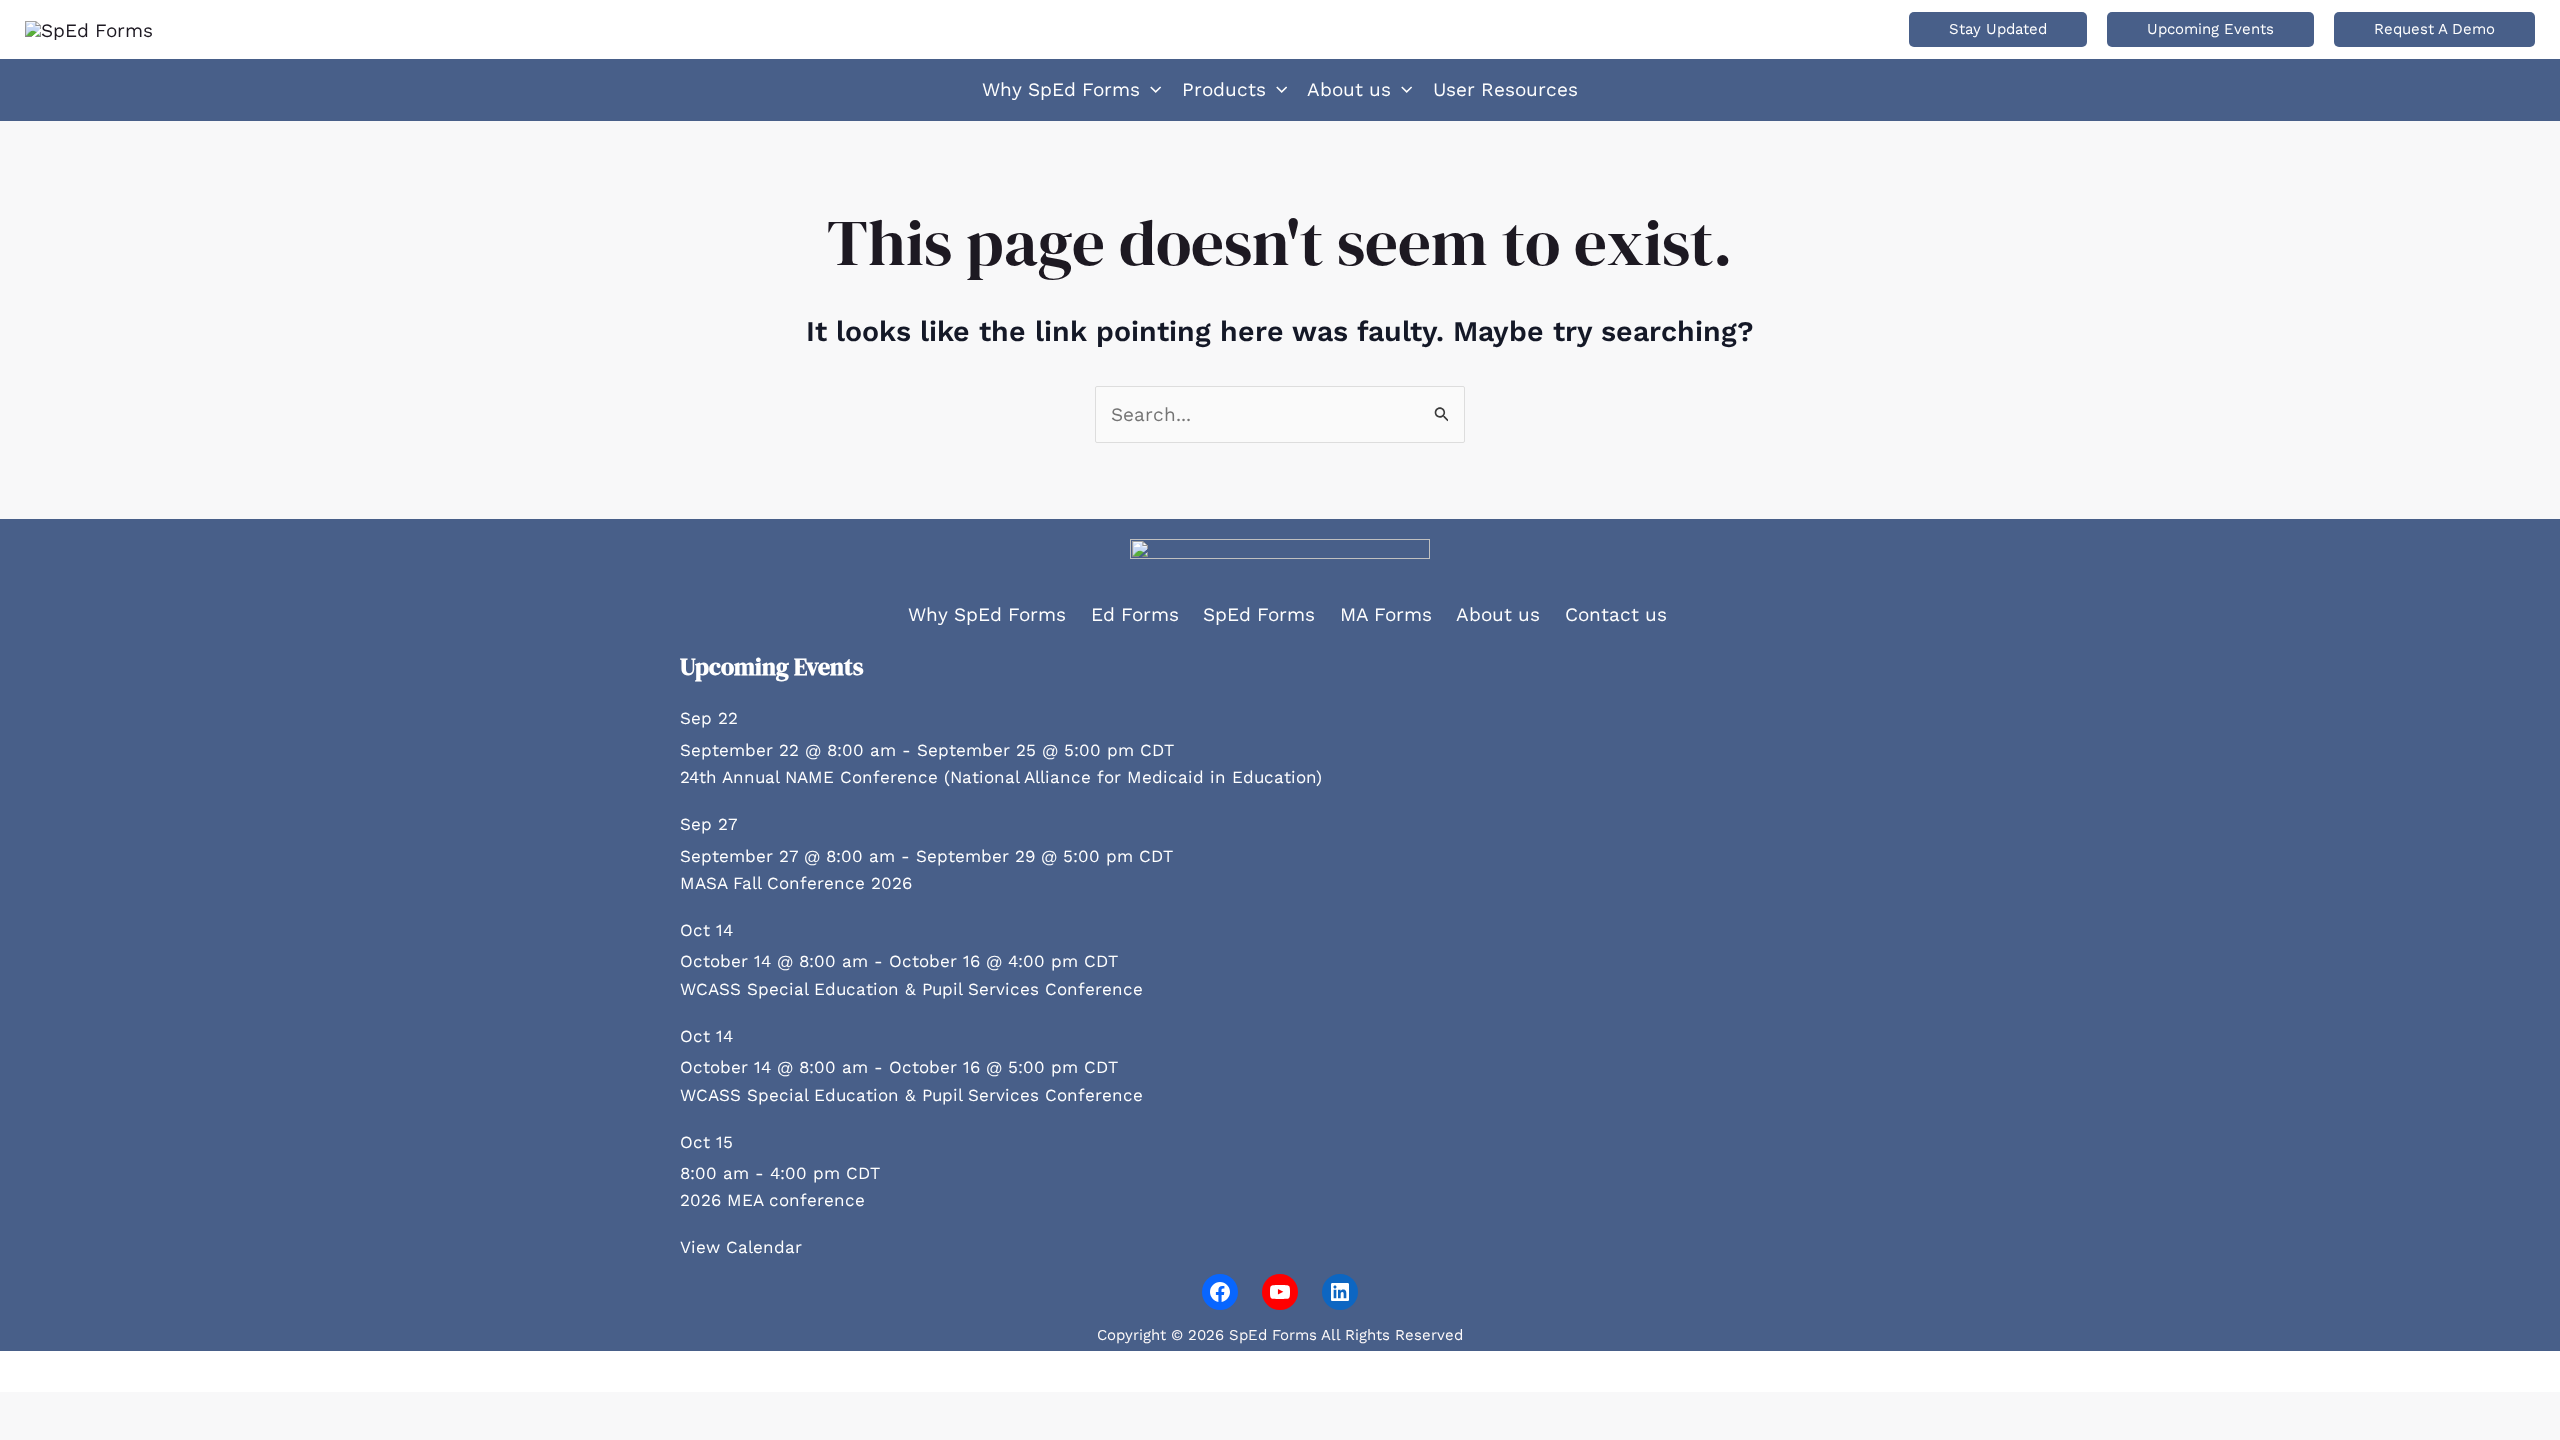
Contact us (1616, 614)
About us (1498, 614)
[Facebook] (1220, 1292)
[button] (1998, 29)
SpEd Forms (1259, 614)
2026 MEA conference (772, 1200)
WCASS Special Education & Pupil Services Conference (911, 989)
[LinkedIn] (1340, 1292)
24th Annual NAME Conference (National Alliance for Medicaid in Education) (1001, 777)
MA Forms (1386, 614)
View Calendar (741, 1247)
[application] (1150, 90)
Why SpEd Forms (987, 614)
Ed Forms (1135, 614)
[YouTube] (1280, 1292)
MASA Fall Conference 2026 (796, 883)
